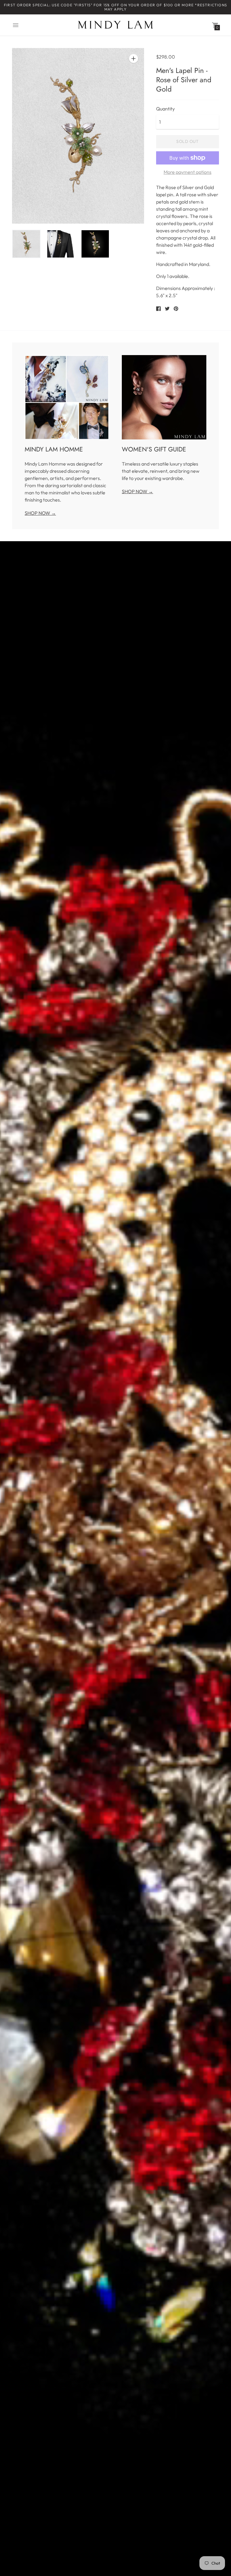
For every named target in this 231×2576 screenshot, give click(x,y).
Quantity (165, 109)
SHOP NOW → (40, 513)
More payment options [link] (188, 172)
